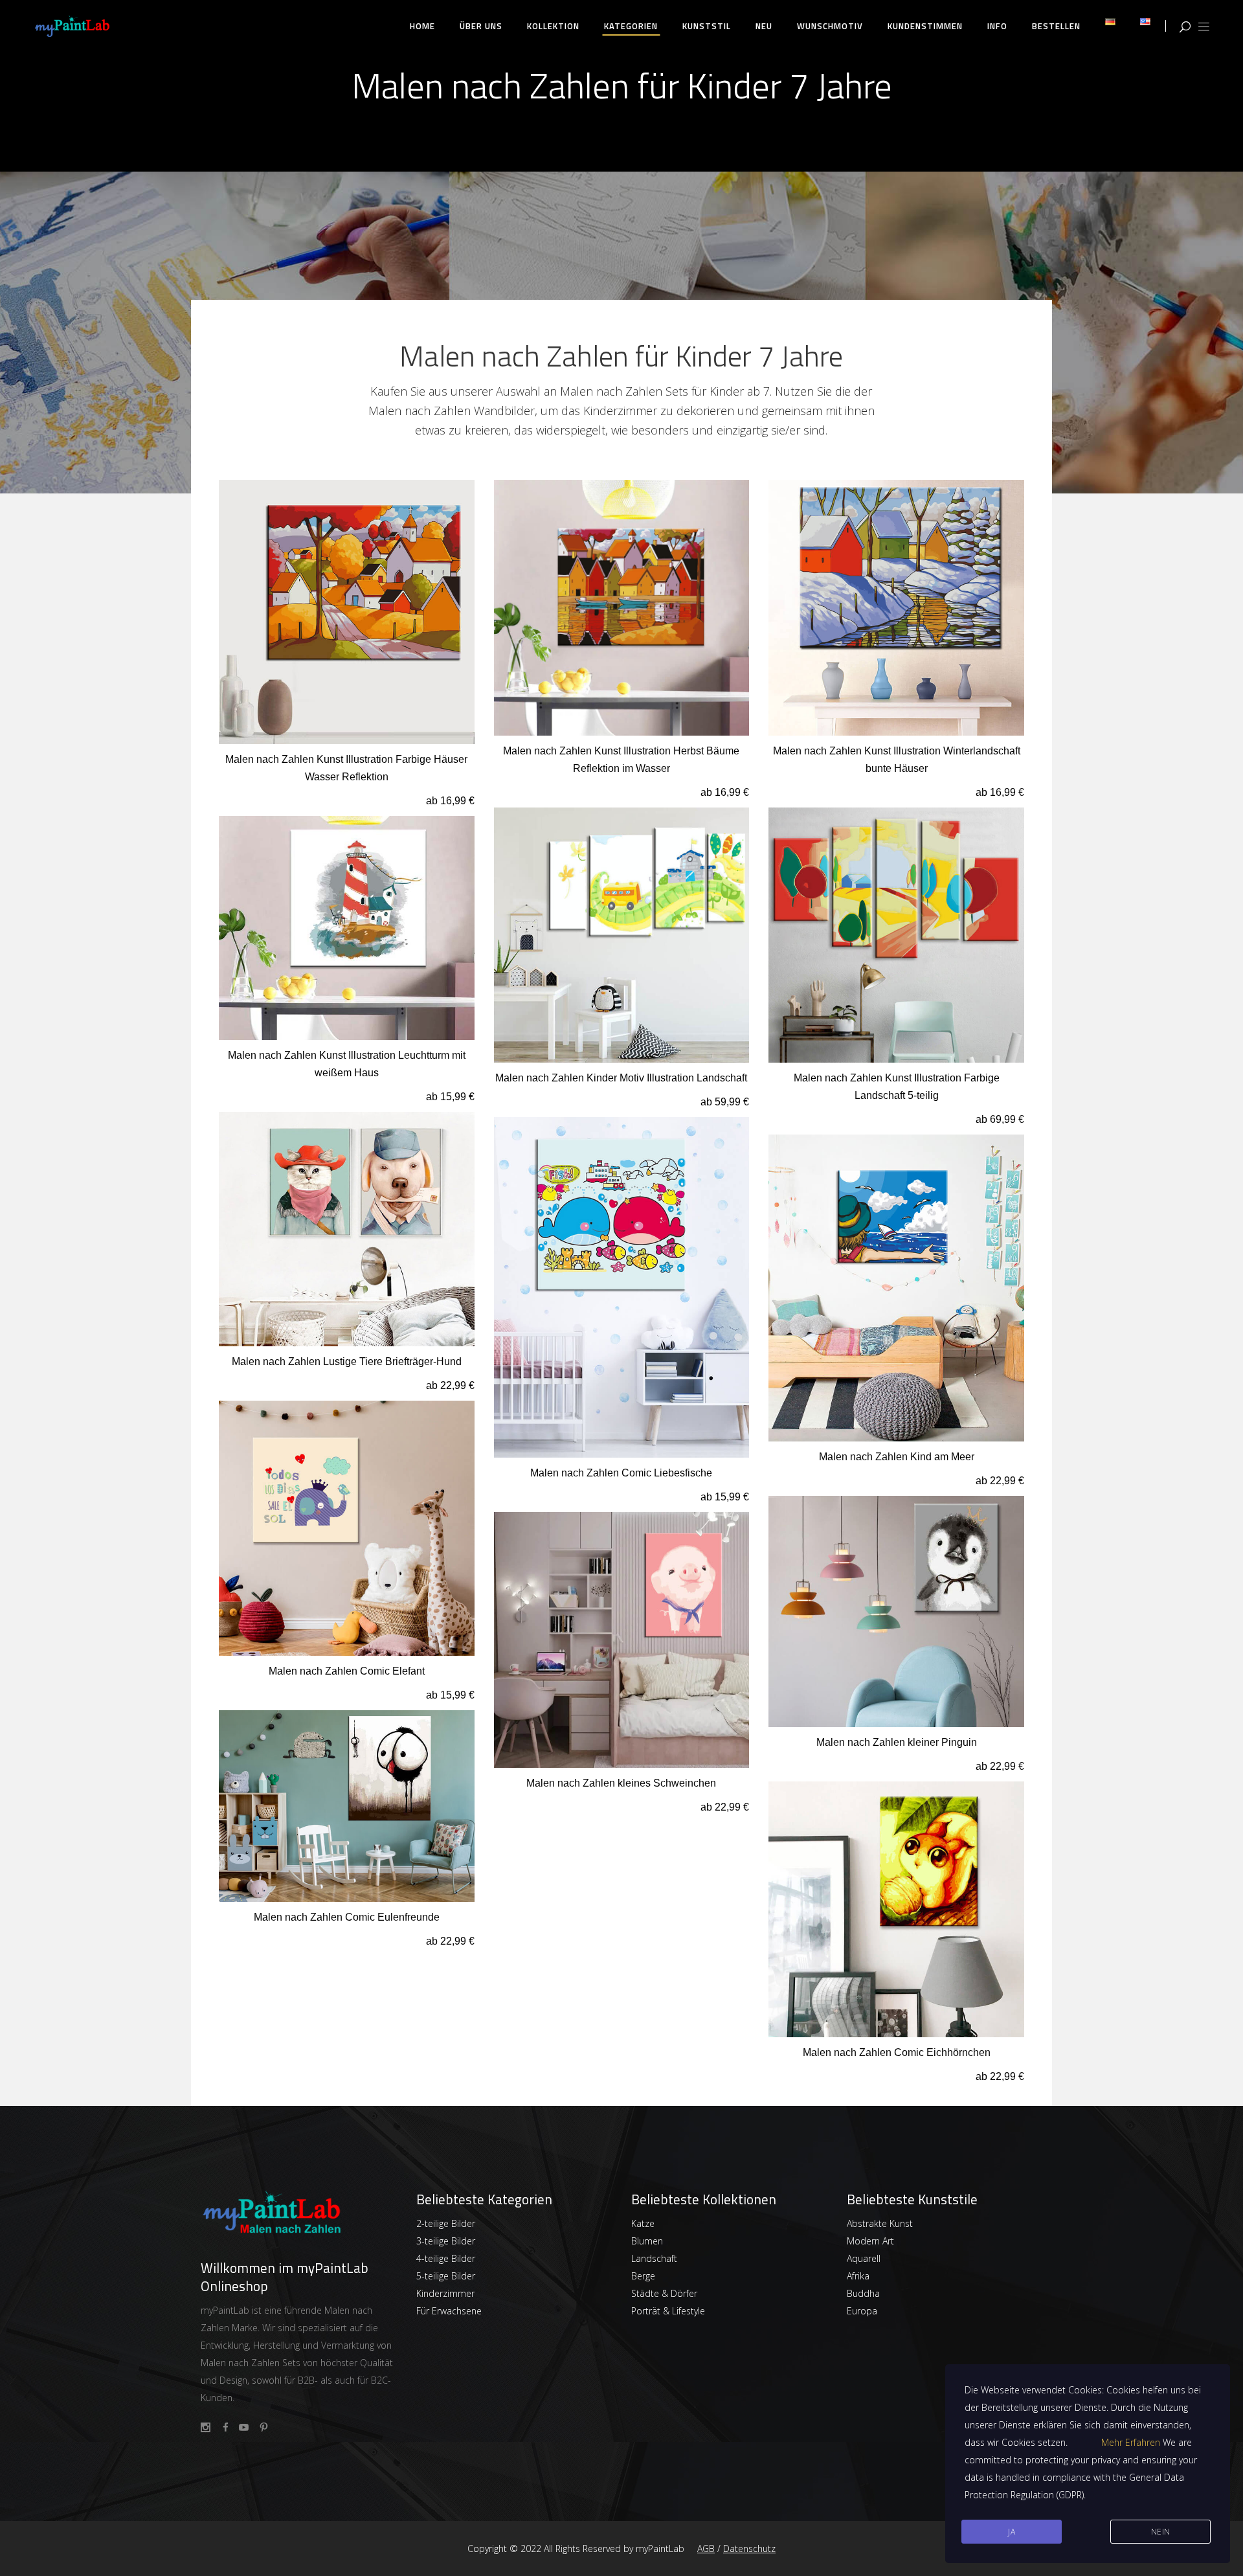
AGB (706, 2548)
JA (1012, 2532)
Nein (1161, 2532)
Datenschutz (749, 2548)
